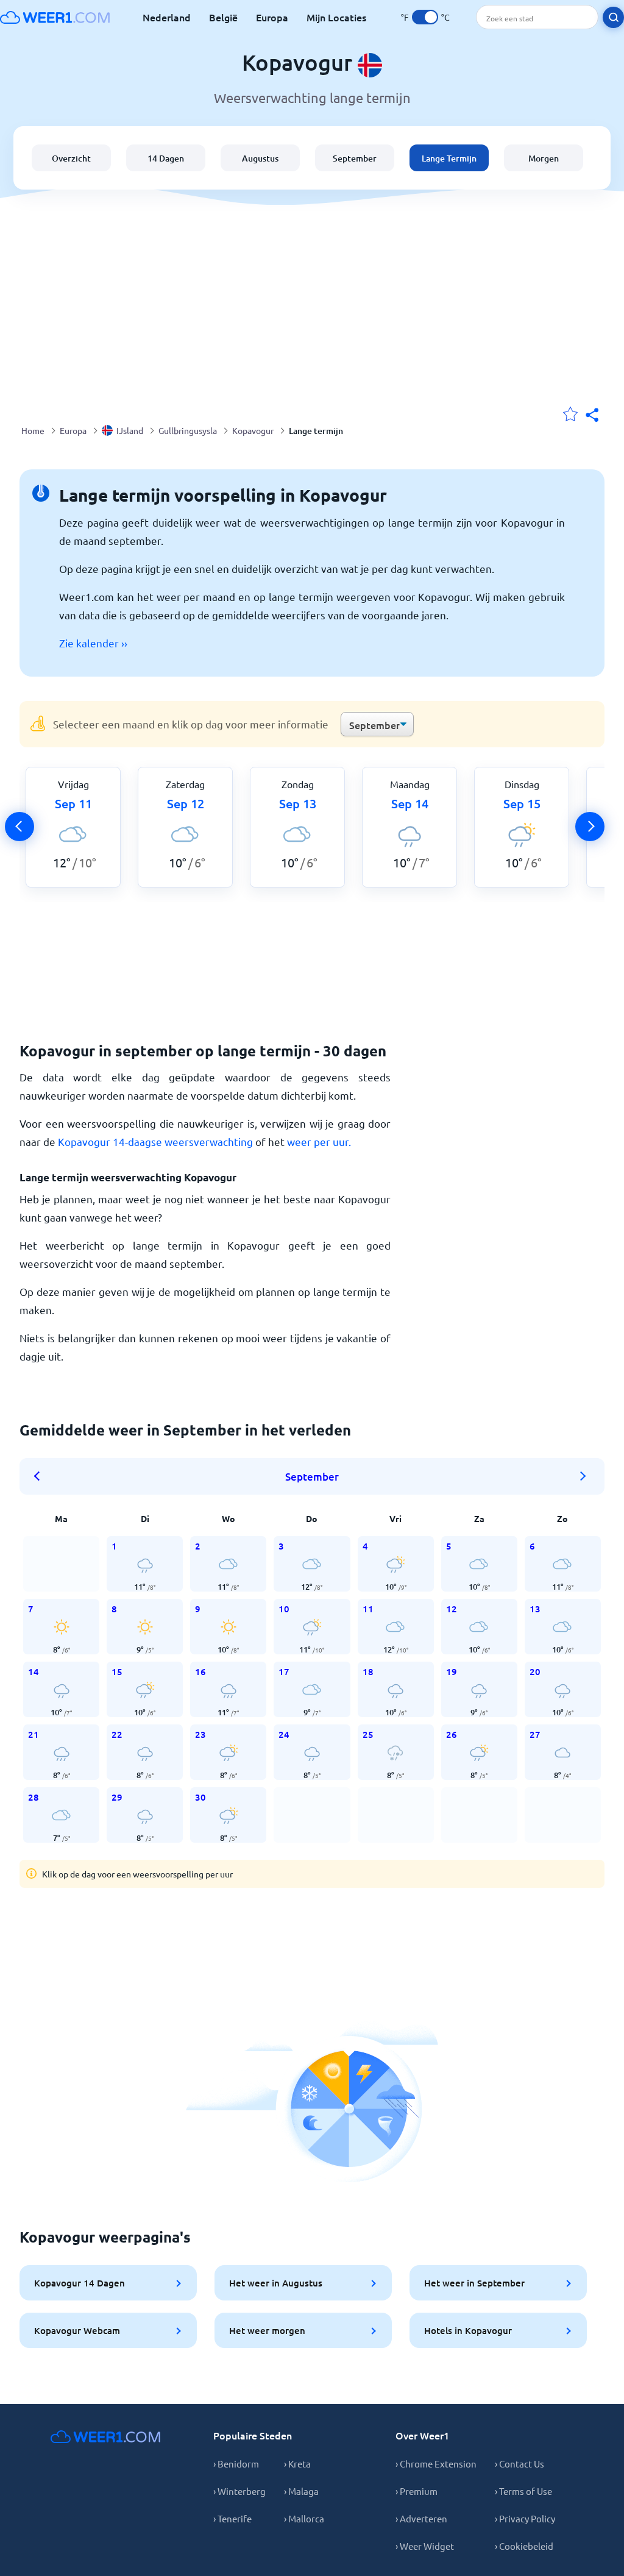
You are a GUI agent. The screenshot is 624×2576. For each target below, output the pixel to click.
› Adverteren (421, 2518)
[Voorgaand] (19, 827)
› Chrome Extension (436, 2464)
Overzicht (71, 158)
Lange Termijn (449, 158)
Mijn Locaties (336, 17)
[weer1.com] (55, 17)
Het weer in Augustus (276, 2283)
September (355, 158)
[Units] (425, 17)
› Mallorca (304, 2518)
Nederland (167, 17)
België (223, 17)
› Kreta (297, 2464)
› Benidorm (236, 2464)
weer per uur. (319, 1141)
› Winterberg (239, 2491)
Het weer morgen (267, 2330)
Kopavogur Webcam (77, 2330)
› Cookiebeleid (524, 2546)
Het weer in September (474, 2283)
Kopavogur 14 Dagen (80, 2283)
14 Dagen (166, 158)
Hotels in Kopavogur (468, 2330)
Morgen (544, 158)
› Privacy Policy (525, 2518)
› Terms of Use (523, 2491)
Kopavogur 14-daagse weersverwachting (155, 1141)
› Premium (417, 2491)
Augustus (260, 158)
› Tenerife (232, 2518)
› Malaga (301, 2491)
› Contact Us (519, 2464)
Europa (272, 17)
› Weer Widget (425, 2546)
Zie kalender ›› (93, 643)
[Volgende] (590, 827)
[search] (613, 17)
